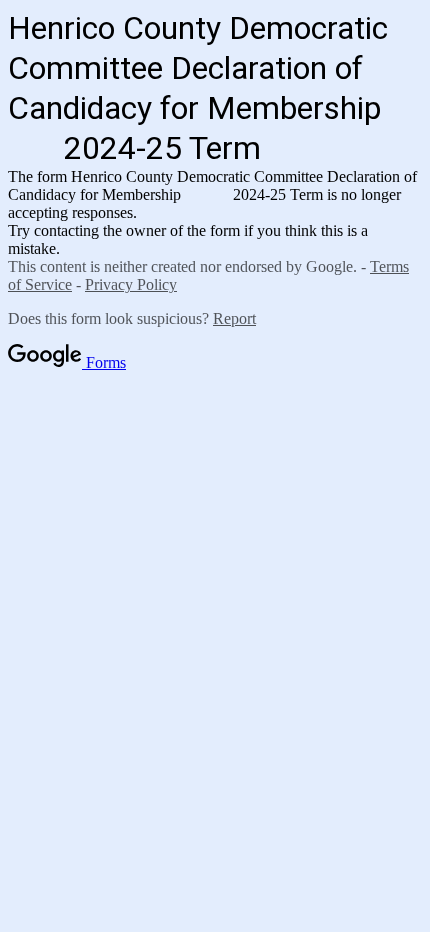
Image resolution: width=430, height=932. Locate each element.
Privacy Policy (131, 284)
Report (234, 318)
